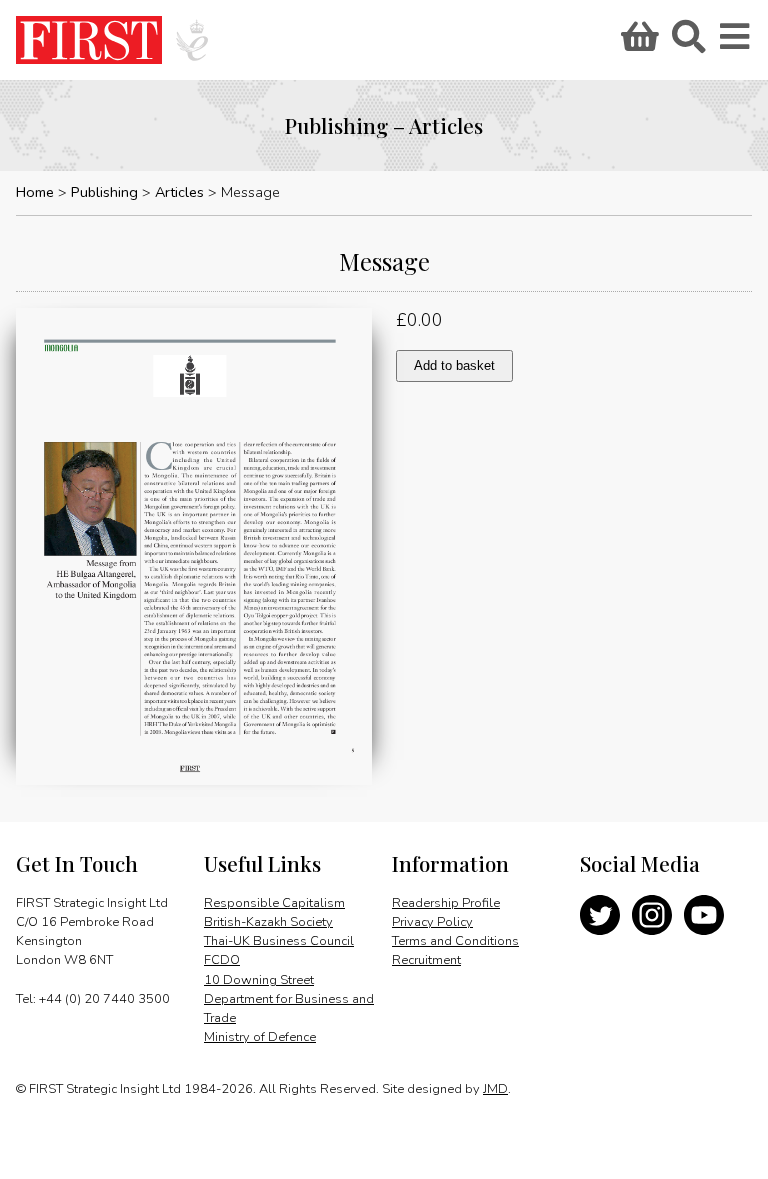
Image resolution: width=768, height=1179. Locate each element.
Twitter (600, 915)
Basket (637, 43)
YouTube (704, 915)
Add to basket (454, 365)
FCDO (222, 960)
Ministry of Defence (260, 1037)
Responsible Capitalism (274, 903)
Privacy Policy (432, 922)
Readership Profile (446, 903)
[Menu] (736, 43)
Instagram (652, 915)
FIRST (89, 40)
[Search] (688, 43)
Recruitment (426, 960)
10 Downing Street (259, 980)
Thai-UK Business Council (279, 941)
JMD (495, 1089)
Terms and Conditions (455, 941)
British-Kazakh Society (268, 922)
